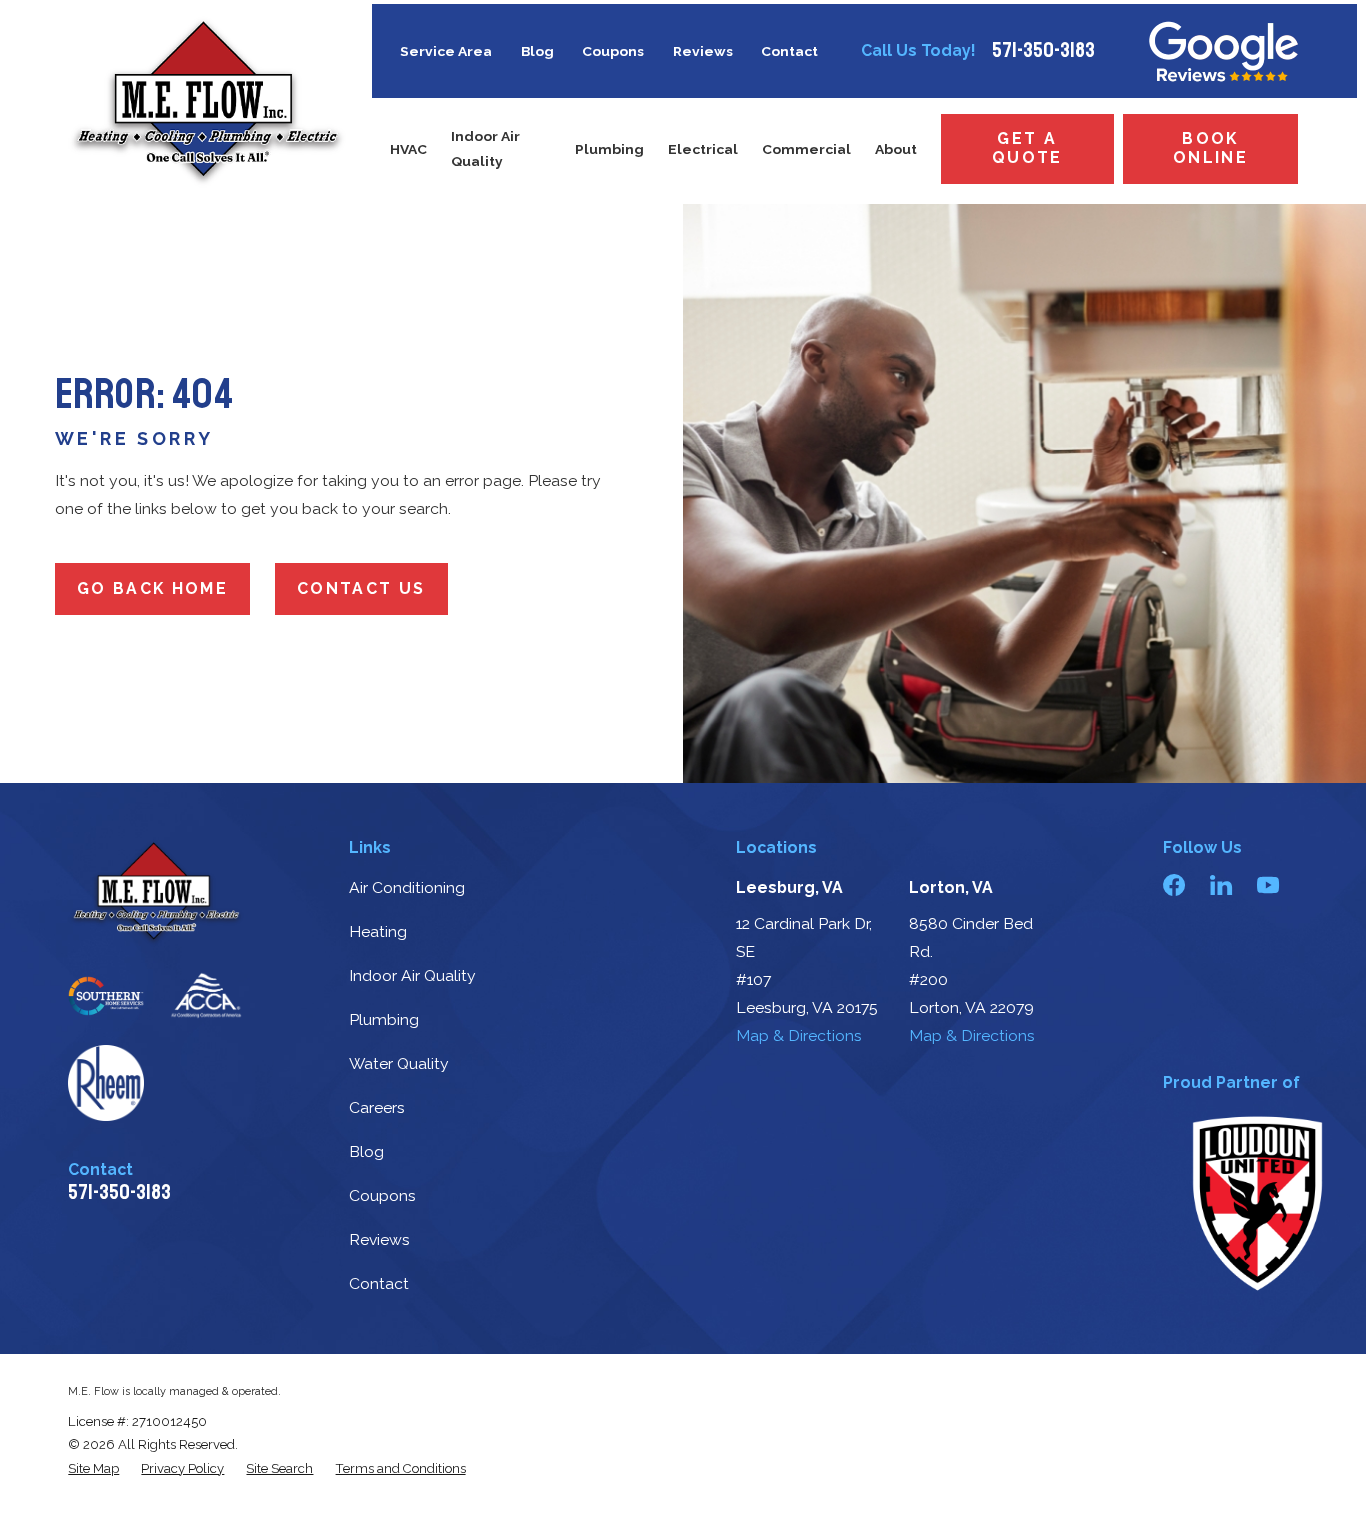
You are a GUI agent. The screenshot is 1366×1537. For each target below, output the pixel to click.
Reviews (703, 51)
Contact (789, 51)
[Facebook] (1174, 885)
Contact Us (361, 588)
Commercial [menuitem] (806, 149)
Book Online (1210, 148)
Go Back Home (152, 588)
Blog (537, 51)
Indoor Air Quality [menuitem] (485, 148)
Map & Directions (799, 1035)
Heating (378, 931)
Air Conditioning (407, 887)
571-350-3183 (1043, 50)
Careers (377, 1107)
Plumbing (384, 1019)
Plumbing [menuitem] (609, 149)
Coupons (613, 51)
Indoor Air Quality (412, 975)
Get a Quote (1027, 148)
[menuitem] (93, 1468)
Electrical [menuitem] (703, 149)
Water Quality (399, 1063)
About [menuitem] (896, 149)
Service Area (446, 51)
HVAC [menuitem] (408, 149)
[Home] (206, 102)
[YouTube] (1268, 885)
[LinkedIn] (1221, 885)
